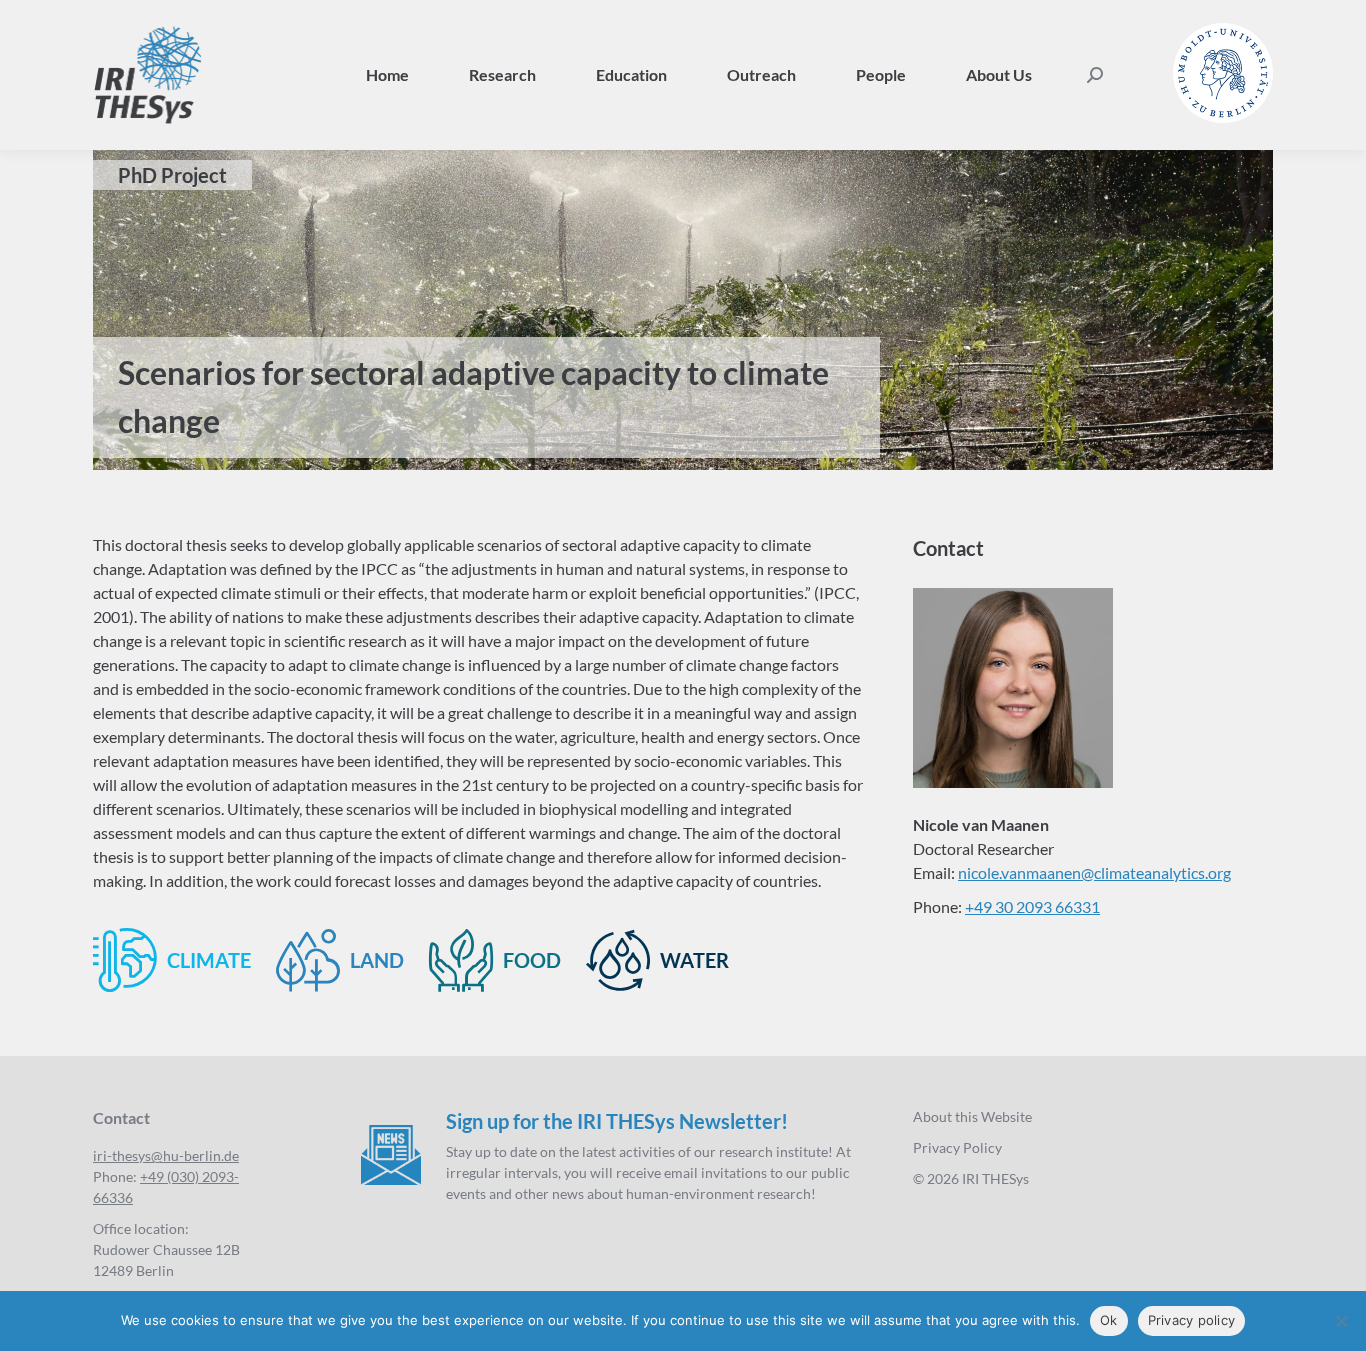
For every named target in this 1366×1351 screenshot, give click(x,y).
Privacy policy (1192, 1320)
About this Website (972, 1116)
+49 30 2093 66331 (1032, 906)
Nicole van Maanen (981, 824)
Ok (1109, 1320)
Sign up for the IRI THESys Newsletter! (617, 1121)
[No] (1341, 1321)
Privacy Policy (957, 1147)
